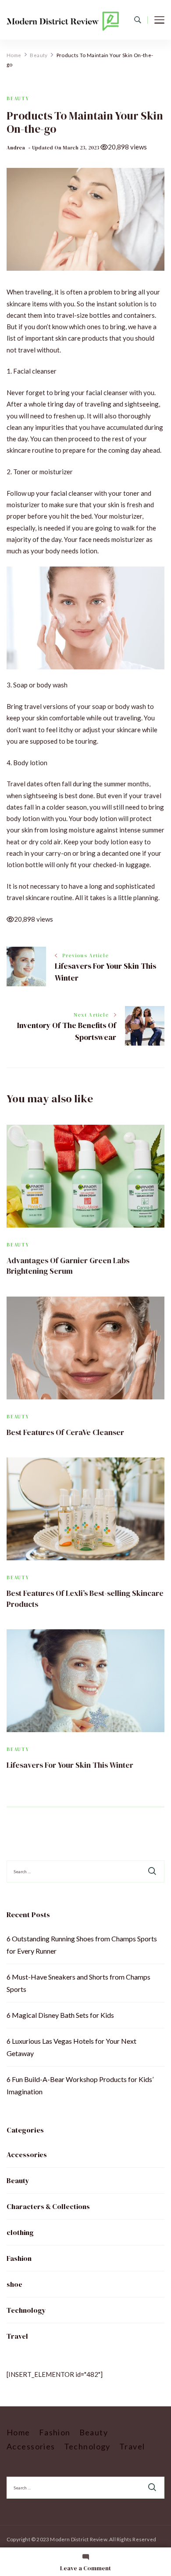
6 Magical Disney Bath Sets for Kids (60, 2015)
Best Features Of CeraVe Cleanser (65, 1432)
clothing (20, 2232)
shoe (14, 2284)
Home (18, 2432)
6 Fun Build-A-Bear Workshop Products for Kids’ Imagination (80, 2085)
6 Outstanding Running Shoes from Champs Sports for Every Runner (82, 1945)
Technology (26, 2310)
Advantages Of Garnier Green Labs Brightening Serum (68, 1266)
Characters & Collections (48, 2206)
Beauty (18, 99)
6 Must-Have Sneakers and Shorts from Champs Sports (78, 1983)
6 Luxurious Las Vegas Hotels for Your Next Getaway (71, 2047)
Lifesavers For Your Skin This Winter (70, 1765)
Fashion (19, 2258)
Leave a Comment (85, 2568)
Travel (17, 2336)
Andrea (16, 148)
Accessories (27, 2155)
